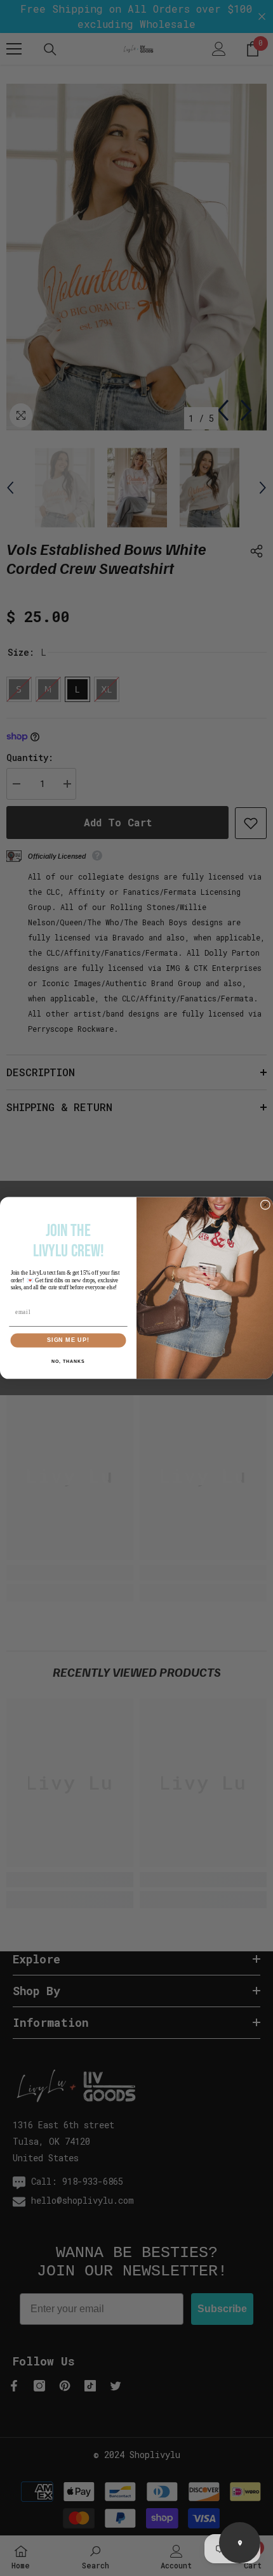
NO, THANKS (68, 1362)
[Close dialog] (265, 1205)
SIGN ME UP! (68, 1340)
